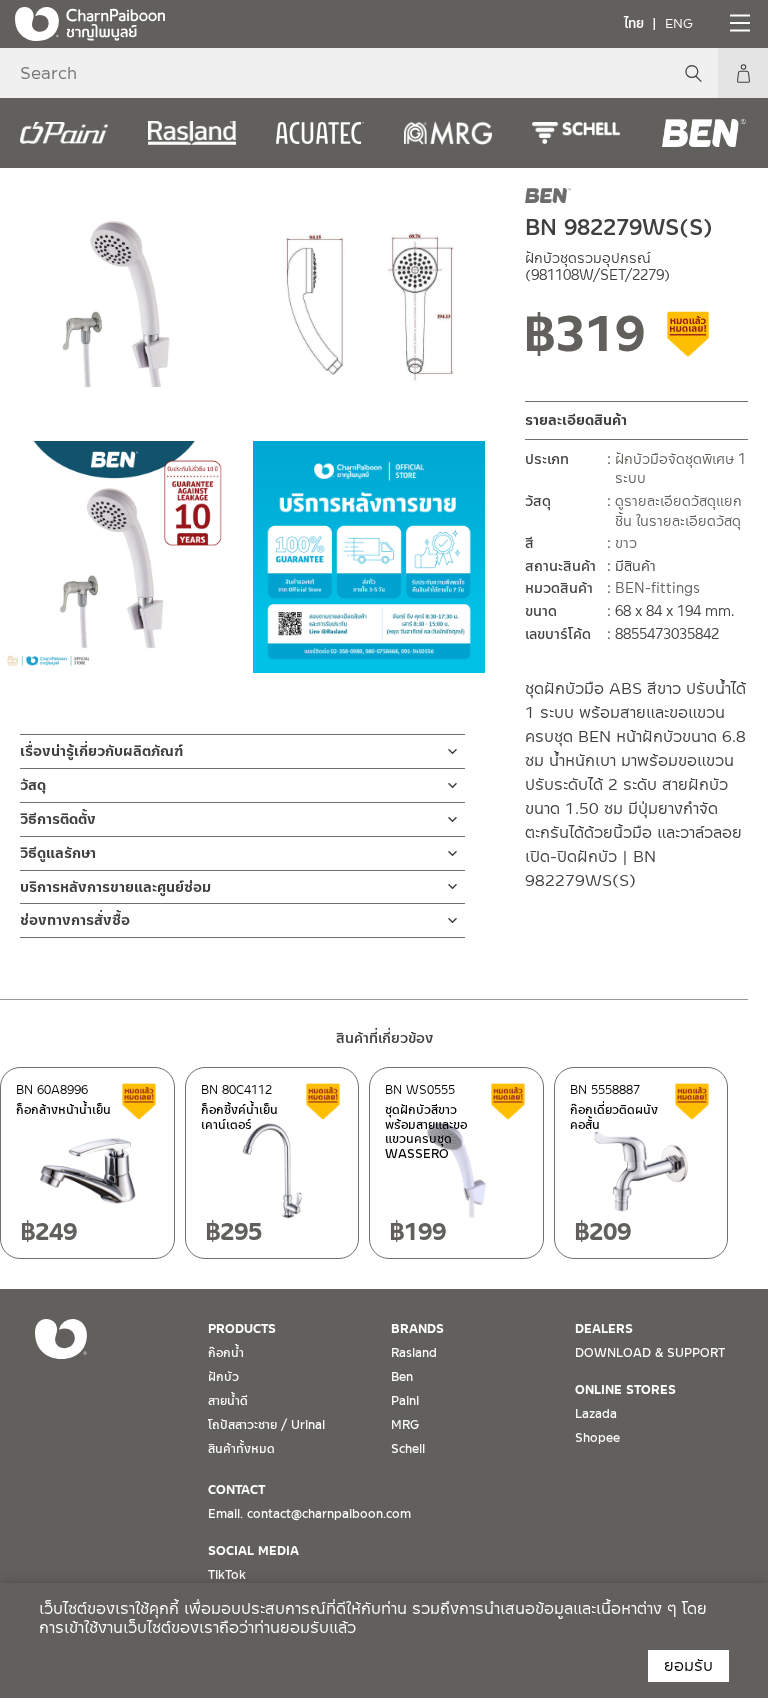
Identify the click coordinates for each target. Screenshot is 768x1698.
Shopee (597, 1438)
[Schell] (576, 133)
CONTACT (236, 1490)
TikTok (227, 1575)
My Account (743, 73)
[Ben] (704, 133)
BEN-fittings (657, 588)
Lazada (596, 1414)
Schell (408, 1449)
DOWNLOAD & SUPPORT (650, 1353)
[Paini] (64, 133)
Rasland (414, 1353)
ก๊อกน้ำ (226, 1353)
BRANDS (417, 1329)
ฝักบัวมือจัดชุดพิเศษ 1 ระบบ (680, 469)
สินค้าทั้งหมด (241, 1449)
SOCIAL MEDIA (253, 1551)
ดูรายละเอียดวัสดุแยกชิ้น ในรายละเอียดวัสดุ (678, 511)
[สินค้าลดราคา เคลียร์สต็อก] (689, 341)
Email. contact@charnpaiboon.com (309, 1514)
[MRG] (448, 133)
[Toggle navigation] (738, 23)
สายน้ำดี (228, 1401)
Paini (405, 1401)
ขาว (626, 543)
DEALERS (604, 1329)
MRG (405, 1425)
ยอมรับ (688, 1665)
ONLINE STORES (625, 1390)
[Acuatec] (320, 133)
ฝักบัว (223, 1377)
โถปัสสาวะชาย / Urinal (266, 1425)
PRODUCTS (242, 1329)
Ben (402, 1377)
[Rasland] (192, 133)
